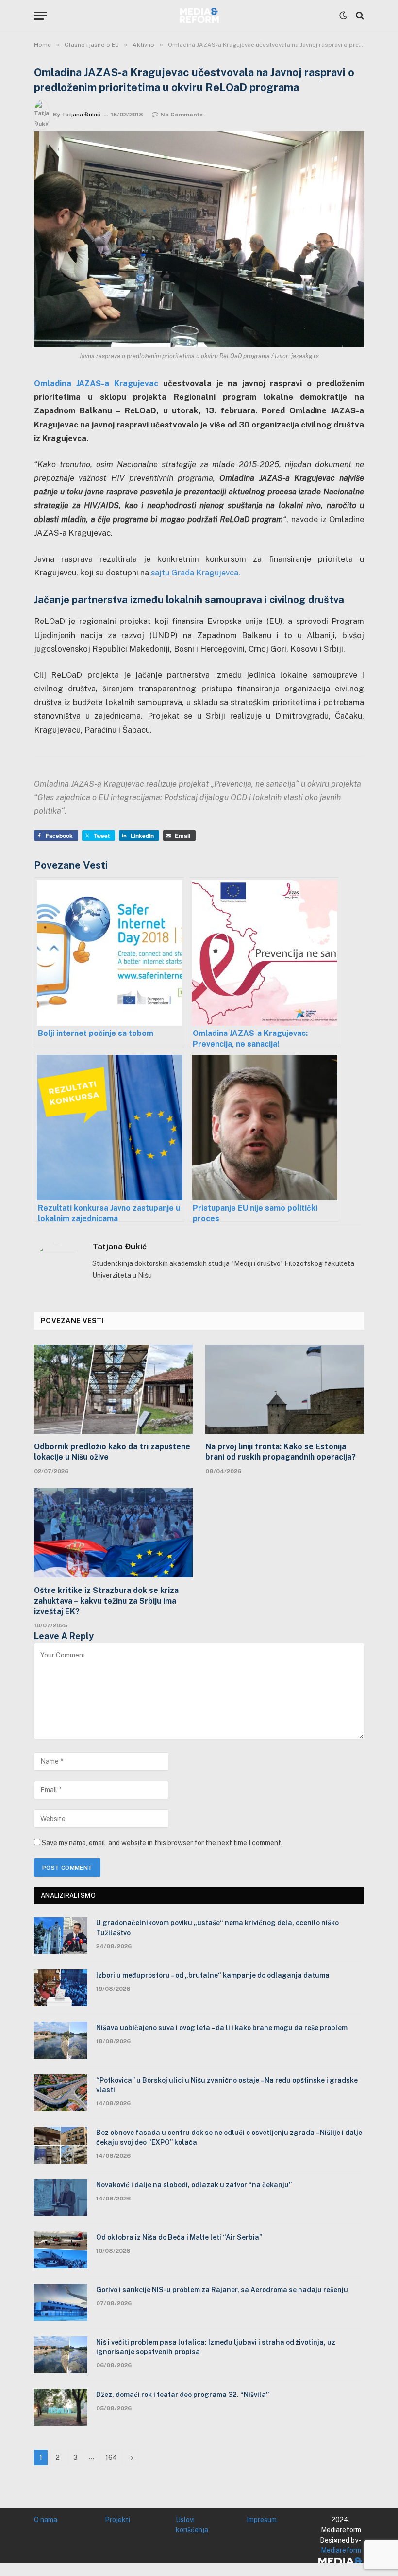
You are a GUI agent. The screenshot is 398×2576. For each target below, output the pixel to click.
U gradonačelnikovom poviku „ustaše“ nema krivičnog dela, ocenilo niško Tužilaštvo (217, 1928)
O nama (46, 2520)
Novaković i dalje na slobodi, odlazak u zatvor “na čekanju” (194, 2185)
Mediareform (341, 2550)
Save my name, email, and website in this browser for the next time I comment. (162, 1843)
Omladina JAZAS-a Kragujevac (96, 383)
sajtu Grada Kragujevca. (195, 573)
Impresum (262, 2520)
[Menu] (40, 16)
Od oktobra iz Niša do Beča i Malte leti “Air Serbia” (179, 2237)
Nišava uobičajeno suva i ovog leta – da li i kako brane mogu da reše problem (222, 2028)
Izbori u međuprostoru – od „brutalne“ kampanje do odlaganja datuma (213, 1975)
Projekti (117, 2520)
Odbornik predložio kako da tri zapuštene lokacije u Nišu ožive (112, 1452)
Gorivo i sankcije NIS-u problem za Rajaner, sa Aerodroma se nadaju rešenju (222, 2290)
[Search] (359, 16)
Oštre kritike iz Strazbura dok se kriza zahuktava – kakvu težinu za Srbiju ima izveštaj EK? (106, 1601)
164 (111, 2457)
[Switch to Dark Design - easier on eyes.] (343, 16)
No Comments (182, 115)
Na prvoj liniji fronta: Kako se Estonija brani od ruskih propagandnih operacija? (281, 1452)
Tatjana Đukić (81, 115)
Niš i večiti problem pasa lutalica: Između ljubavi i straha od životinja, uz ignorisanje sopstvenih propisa (216, 2347)
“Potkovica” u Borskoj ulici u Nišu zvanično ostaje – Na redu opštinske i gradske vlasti (227, 2085)
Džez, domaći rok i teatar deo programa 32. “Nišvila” (182, 2395)
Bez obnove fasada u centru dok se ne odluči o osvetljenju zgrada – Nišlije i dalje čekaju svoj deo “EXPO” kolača (229, 2137)
